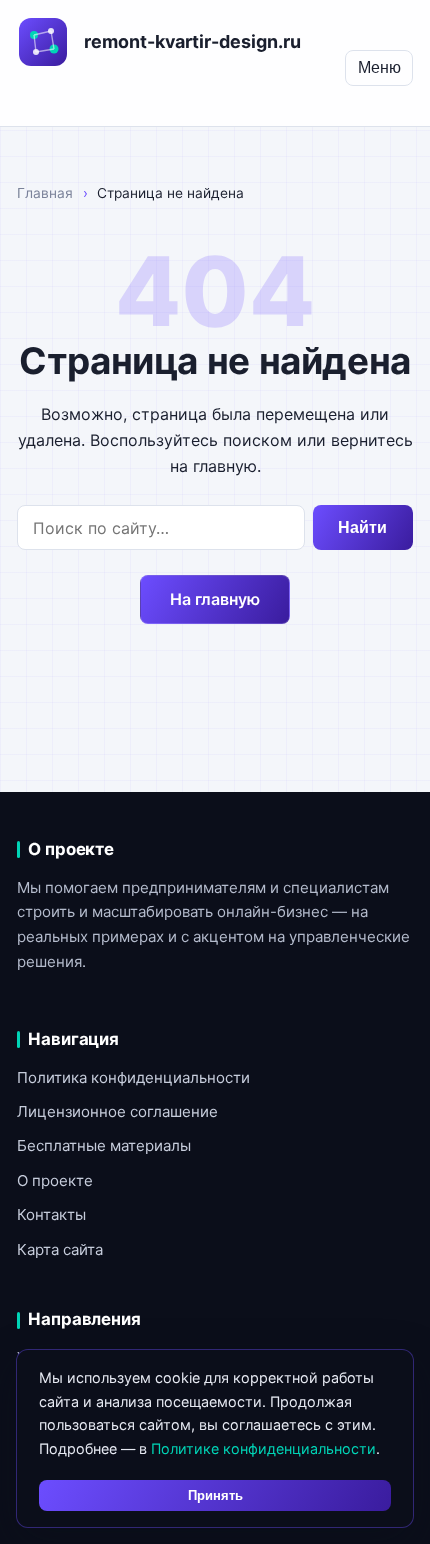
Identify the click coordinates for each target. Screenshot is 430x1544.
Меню (379, 67)
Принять (215, 1495)
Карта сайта (60, 1249)
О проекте (55, 1180)
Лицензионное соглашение (117, 1111)
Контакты (51, 1214)
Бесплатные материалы (104, 1145)
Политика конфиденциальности (133, 1077)
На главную (215, 599)
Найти (362, 527)
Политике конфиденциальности (263, 1448)
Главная (45, 193)
